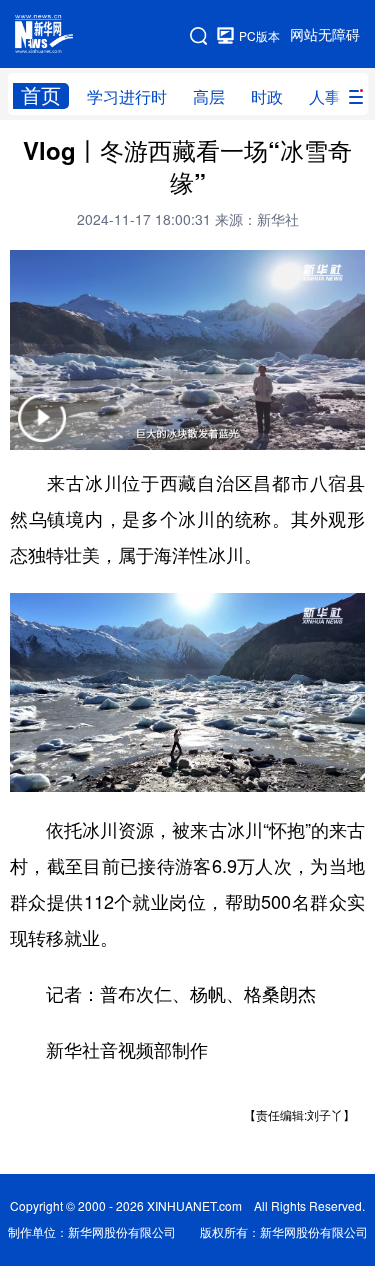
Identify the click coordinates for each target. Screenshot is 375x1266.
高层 (209, 97)
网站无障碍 (325, 35)
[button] (42, 430)
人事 (325, 97)
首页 (41, 95)
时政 (267, 97)
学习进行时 (127, 97)
